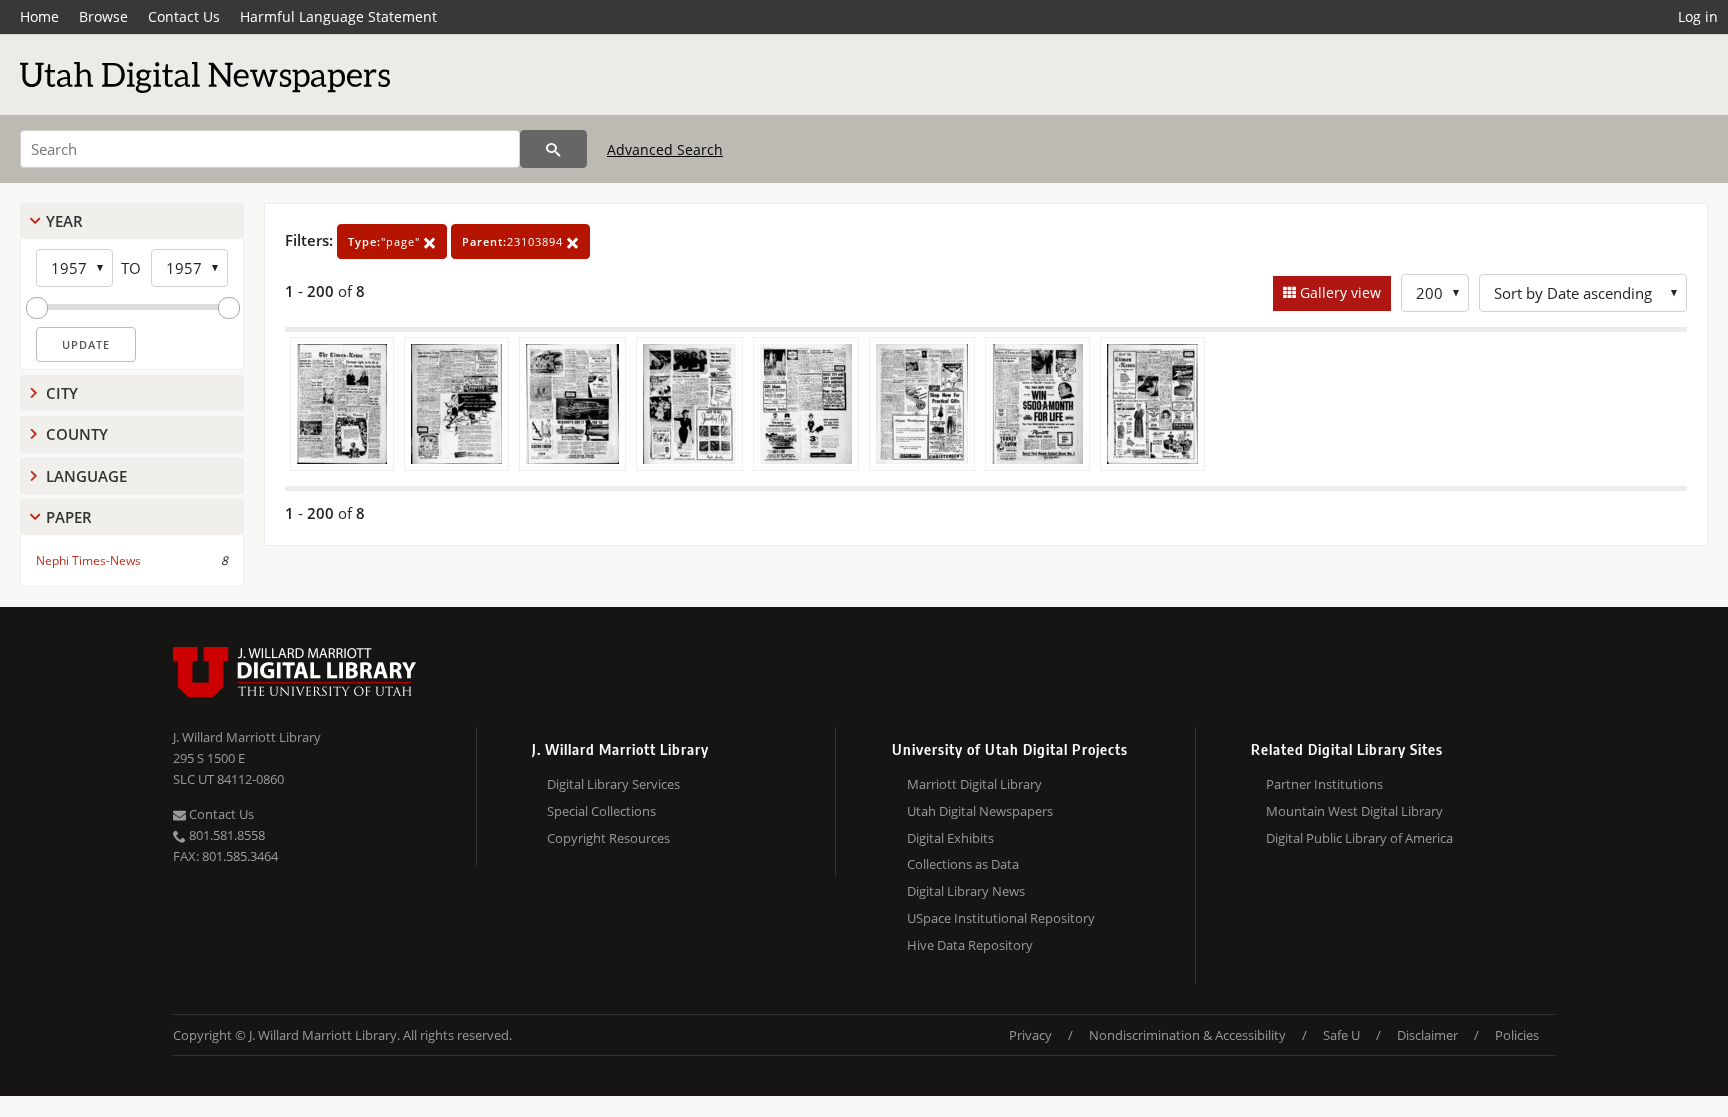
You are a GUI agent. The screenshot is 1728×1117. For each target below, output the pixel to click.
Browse (103, 16)
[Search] (553, 149)
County (77, 434)
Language (86, 476)
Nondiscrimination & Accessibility (1187, 1035)
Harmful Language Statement (338, 16)
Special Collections (601, 811)
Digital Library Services (613, 784)
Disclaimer (1427, 1035)
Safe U (1341, 1035)
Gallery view (1338, 292)
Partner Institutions (1324, 784)
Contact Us (184, 16)
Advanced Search (665, 149)
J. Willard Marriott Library (247, 737)
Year (64, 221)
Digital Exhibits (950, 838)
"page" (386, 241)
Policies (1517, 1035)
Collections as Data (963, 864)
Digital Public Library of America (1359, 838)
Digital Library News (966, 891)
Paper (69, 517)
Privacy (1030, 1035)
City (62, 393)
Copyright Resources (608, 838)
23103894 (514, 241)
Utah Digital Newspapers (980, 811)
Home (39, 16)
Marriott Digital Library (974, 784)
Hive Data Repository (970, 945)
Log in (1698, 16)
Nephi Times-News (88, 560)
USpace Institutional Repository (1001, 918)
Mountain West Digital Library (1354, 811)
